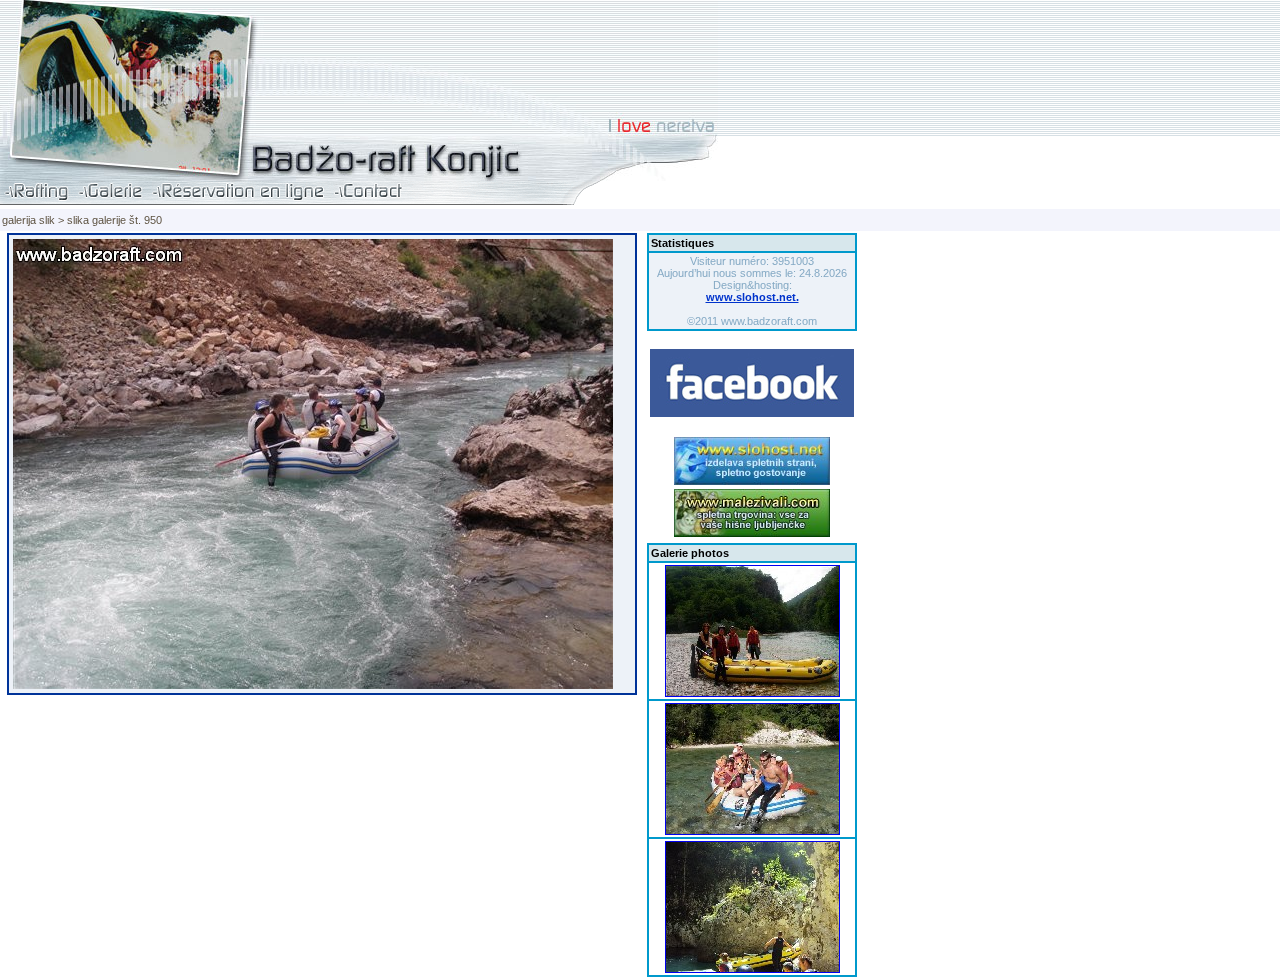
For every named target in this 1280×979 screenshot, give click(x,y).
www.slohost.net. (752, 297)
